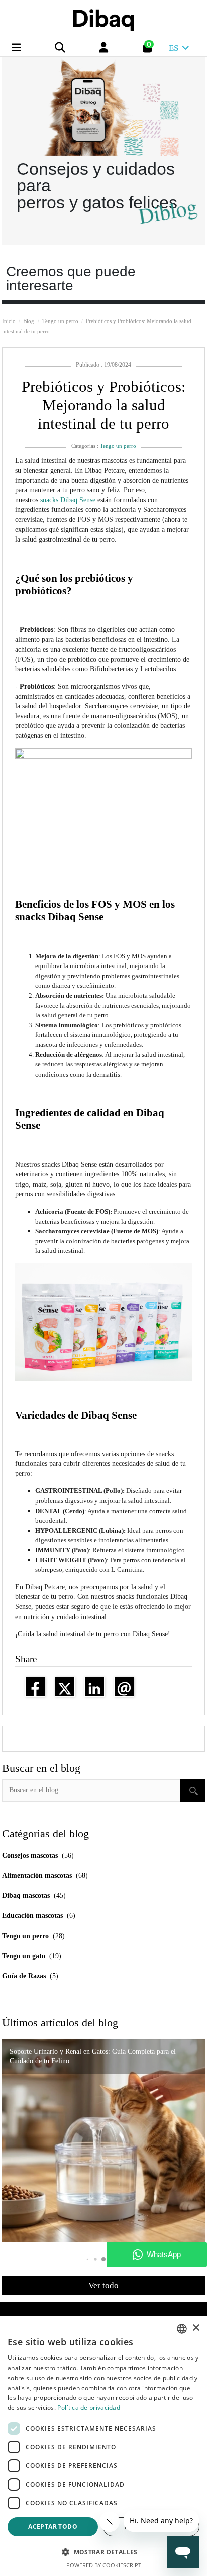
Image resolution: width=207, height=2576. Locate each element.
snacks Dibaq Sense (69, 500)
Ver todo (103, 2285)
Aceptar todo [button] (53, 2527)
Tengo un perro (118, 446)
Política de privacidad (89, 2407)
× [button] (196, 2328)
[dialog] (103, 2446)
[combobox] (182, 2329)
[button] (103, 2259)
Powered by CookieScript (104, 2565)
